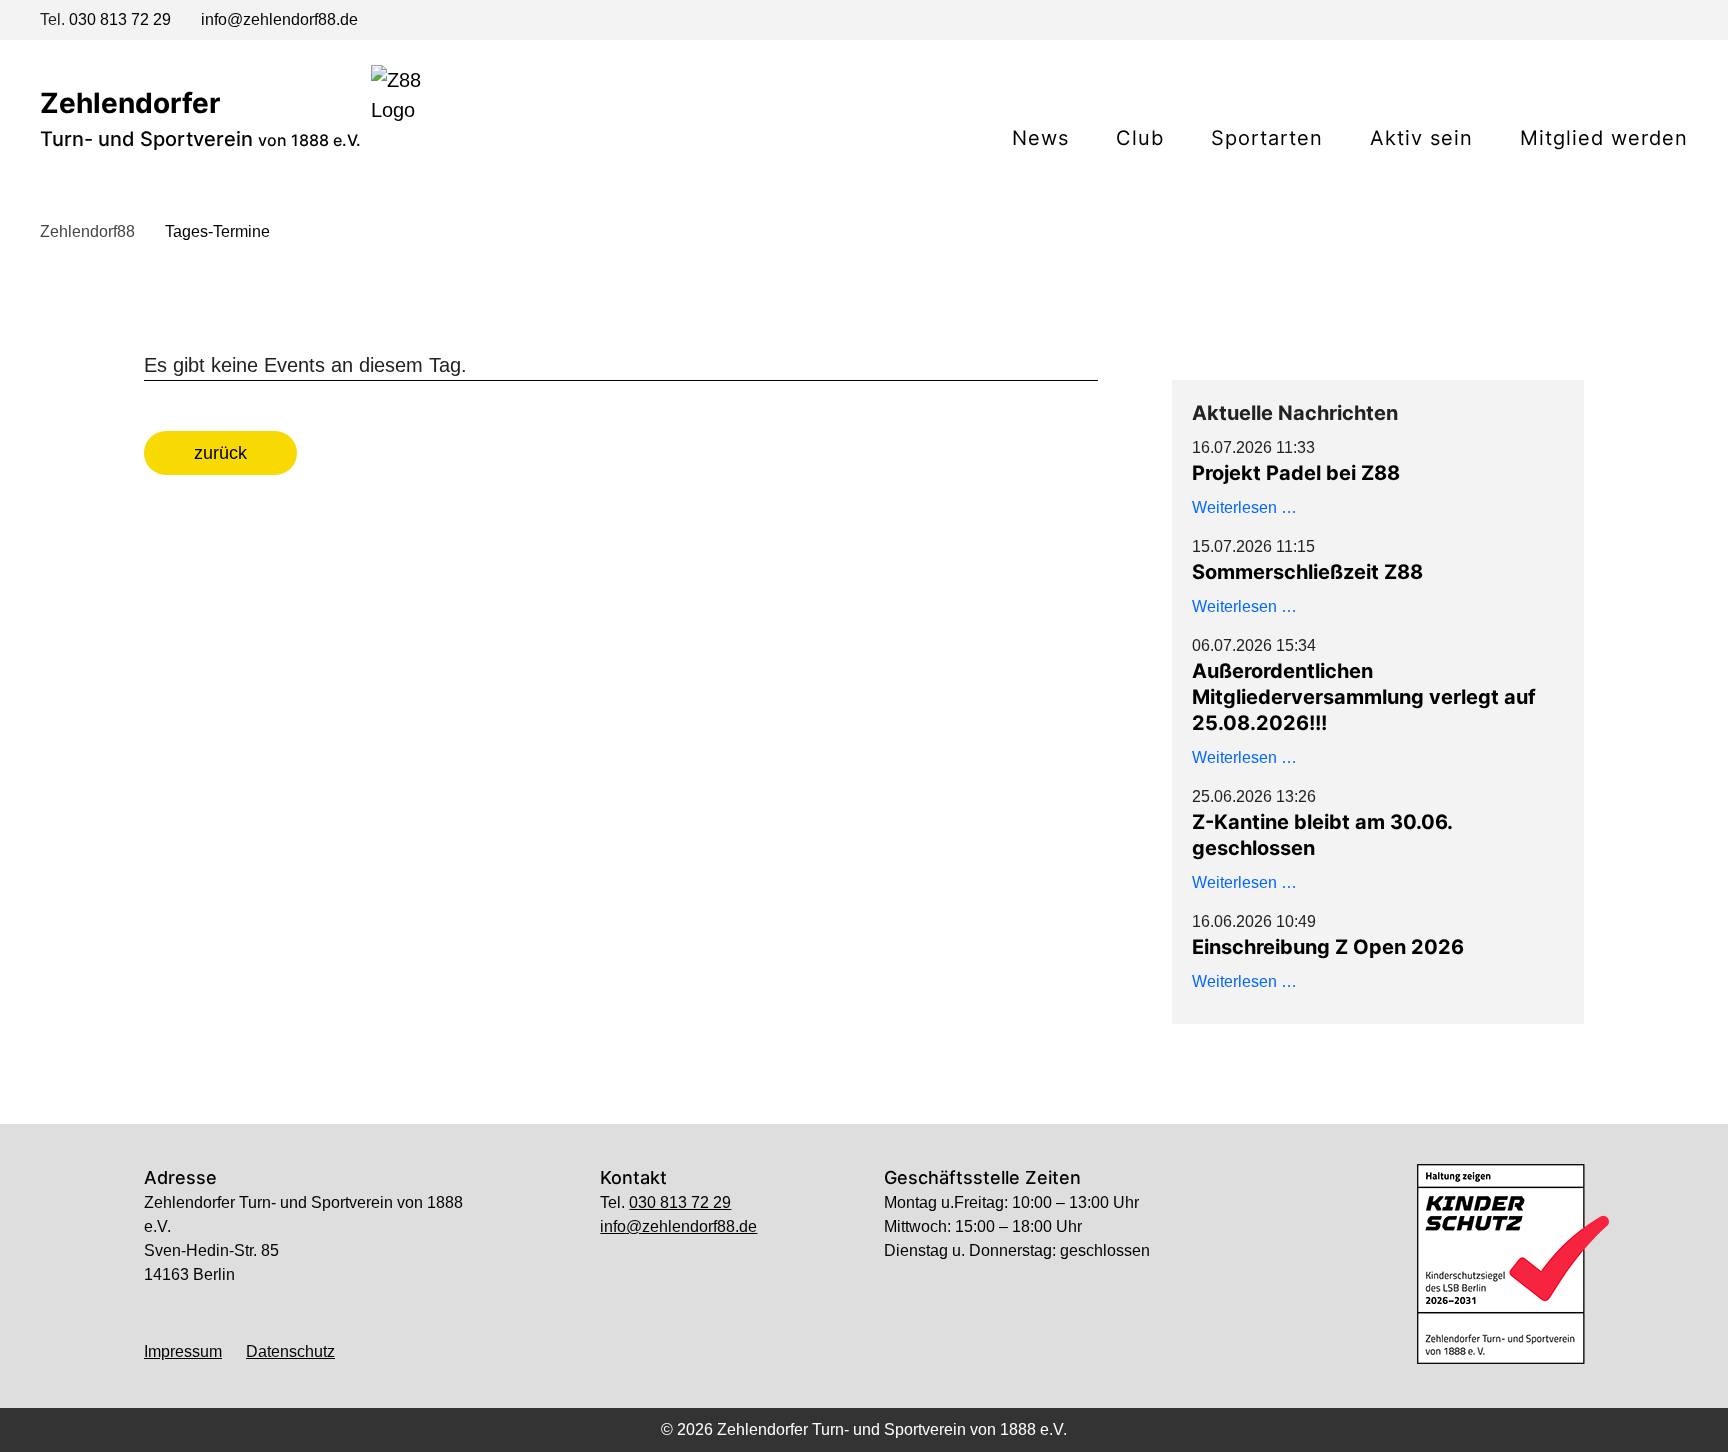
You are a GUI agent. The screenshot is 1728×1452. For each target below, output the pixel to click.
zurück (220, 453)
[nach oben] (864, 1410)
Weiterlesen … (1244, 507)
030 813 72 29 (120, 19)
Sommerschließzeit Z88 (1307, 572)
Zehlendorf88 (87, 231)
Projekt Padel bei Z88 (1296, 473)
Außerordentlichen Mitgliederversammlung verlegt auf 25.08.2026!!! (1364, 697)
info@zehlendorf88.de (279, 19)
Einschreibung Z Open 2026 (1328, 947)
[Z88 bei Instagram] (1642, 22)
